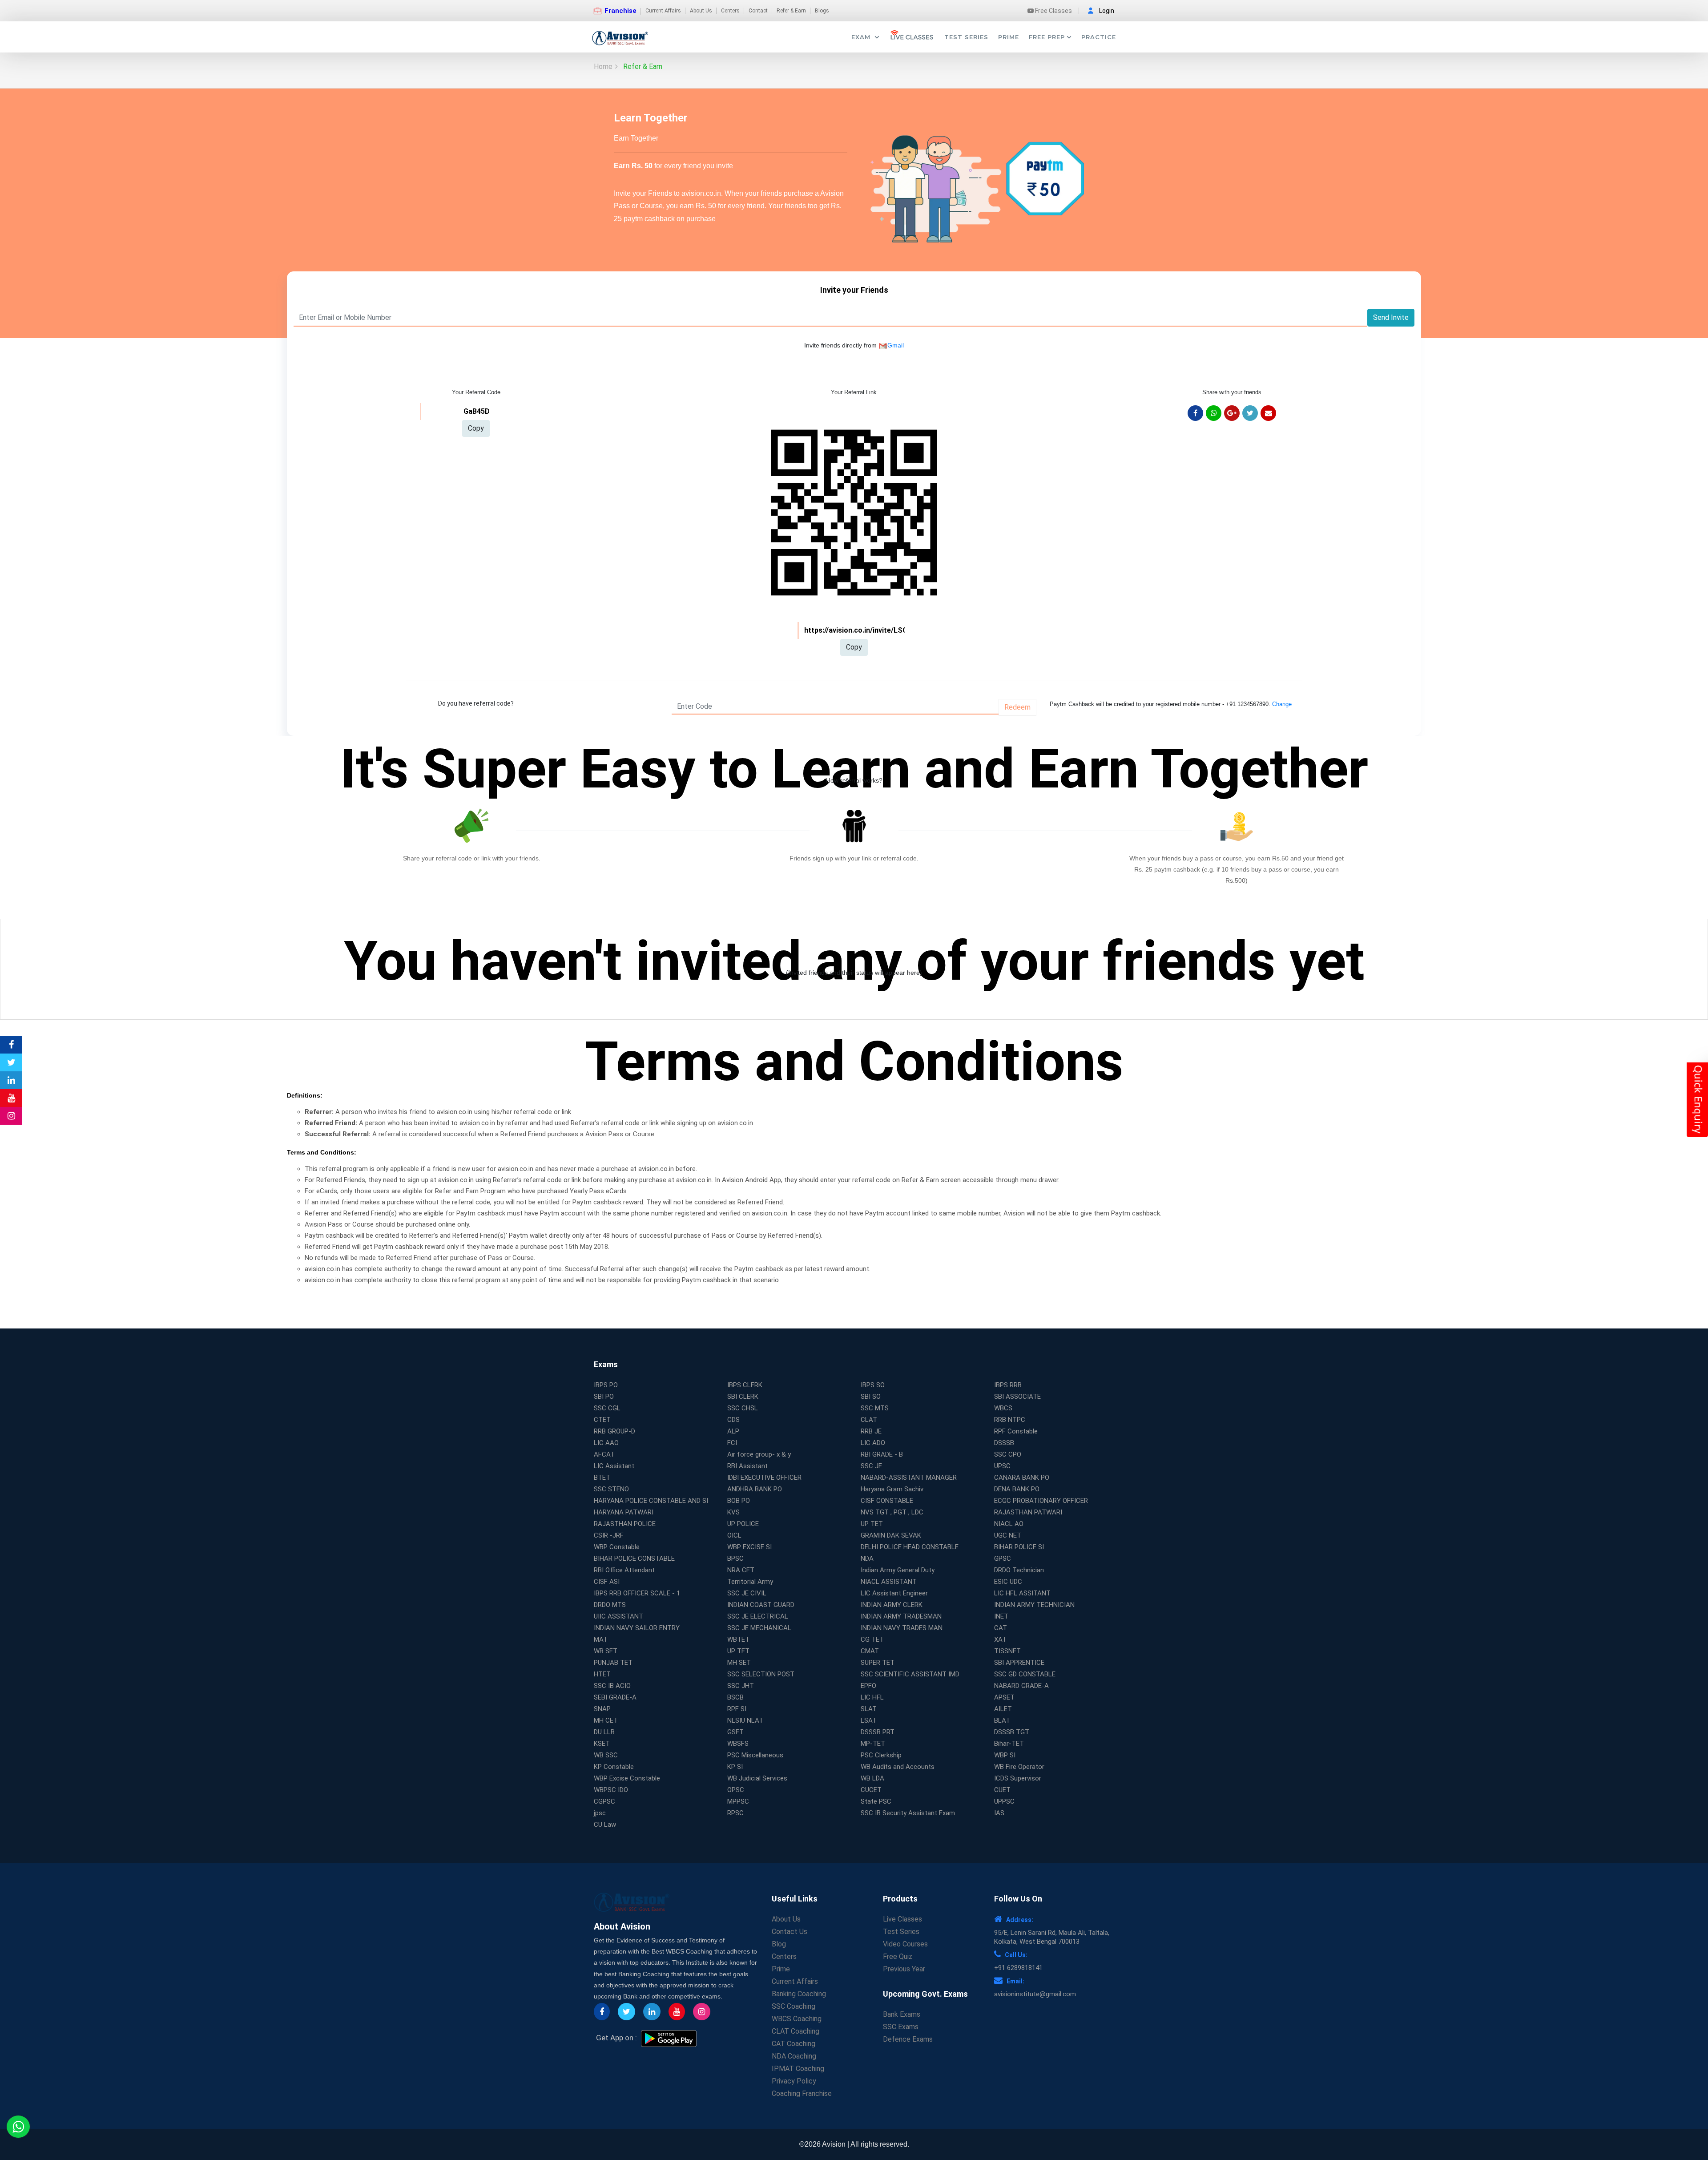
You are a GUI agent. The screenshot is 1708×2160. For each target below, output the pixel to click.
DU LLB (604, 1732)
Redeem (1017, 707)
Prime (1009, 37)
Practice (1099, 37)
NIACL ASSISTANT (889, 1582)
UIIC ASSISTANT (618, 1616)
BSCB (735, 1697)
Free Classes (1053, 11)
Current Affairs (663, 11)
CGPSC (604, 1801)
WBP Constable (617, 1547)
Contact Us (790, 1932)
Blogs (822, 11)
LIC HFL (872, 1697)
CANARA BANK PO (1022, 1478)
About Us (701, 11)
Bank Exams (902, 2014)
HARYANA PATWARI (624, 1512)
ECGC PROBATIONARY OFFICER (1041, 1501)
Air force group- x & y (759, 1454)
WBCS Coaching (797, 2019)
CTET (602, 1420)
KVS (733, 1512)
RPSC (735, 1813)
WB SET (606, 1651)
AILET (1003, 1709)
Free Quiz (898, 1956)
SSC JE (871, 1466)
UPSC (1002, 1466)
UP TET (872, 1524)
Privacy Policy (794, 2081)
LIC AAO (606, 1443)
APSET (1004, 1697)
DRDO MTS (610, 1605)
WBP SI (1005, 1755)
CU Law (605, 1825)
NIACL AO (1009, 1524)
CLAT (869, 1420)
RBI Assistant (747, 1466)
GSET (735, 1732)
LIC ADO (873, 1443)
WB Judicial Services (757, 1778)
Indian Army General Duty (898, 1570)
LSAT (869, 1720)
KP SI (735, 1767)
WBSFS (738, 1744)
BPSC (735, 1558)
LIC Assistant (614, 1466)
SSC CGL (607, 1408)
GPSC (1003, 1558)
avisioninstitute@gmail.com (1035, 1994)
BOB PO (739, 1501)
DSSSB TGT (1012, 1732)
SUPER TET (878, 1663)
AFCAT (604, 1454)
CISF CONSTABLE (887, 1501)
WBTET (738, 1639)
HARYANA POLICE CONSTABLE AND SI (651, 1501)
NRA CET (741, 1570)
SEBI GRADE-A (615, 1697)
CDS (733, 1420)
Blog (779, 1944)
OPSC (736, 1790)
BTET (602, 1478)
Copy (476, 428)
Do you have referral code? (476, 703)
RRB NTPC (1010, 1420)
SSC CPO (1008, 1454)
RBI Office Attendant (624, 1570)
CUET (1002, 1790)
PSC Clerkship (881, 1755)
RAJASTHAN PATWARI (1028, 1512)
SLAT (869, 1709)
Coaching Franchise (802, 2093)
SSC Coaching (794, 2006)
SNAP (602, 1709)
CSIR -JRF (609, 1535)
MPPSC (738, 1801)
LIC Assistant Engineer (894, 1593)
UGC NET (1008, 1535)
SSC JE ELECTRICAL (758, 1616)
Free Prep (1047, 37)
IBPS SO (873, 1385)
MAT (601, 1639)
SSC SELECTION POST (761, 1674)
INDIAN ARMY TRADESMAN (901, 1616)
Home (603, 67)
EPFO (868, 1686)
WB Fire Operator (1019, 1767)
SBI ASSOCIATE (1017, 1397)
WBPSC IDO (611, 1790)
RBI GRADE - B (882, 1454)
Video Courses (905, 1944)
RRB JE (871, 1431)
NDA (867, 1558)
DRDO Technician (1019, 1570)
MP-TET (873, 1744)
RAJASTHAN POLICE (625, 1524)
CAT (1001, 1628)
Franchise (620, 11)
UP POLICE (743, 1524)
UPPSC (1004, 1801)
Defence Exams (908, 2039)
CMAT (870, 1651)
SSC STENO (611, 1489)
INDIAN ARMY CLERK (892, 1605)
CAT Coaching (794, 2044)
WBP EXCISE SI (749, 1547)
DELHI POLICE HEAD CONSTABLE (910, 1547)
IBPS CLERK (745, 1385)
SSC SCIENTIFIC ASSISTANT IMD (910, 1674)
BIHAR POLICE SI (1019, 1547)
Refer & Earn (791, 11)
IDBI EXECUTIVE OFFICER (764, 1478)
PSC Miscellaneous (755, 1755)
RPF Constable (1016, 1431)
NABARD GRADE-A (1021, 1686)
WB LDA (872, 1778)
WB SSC (606, 1755)
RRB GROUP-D (614, 1431)
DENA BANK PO (1017, 1489)
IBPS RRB (1008, 1385)
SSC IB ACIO (612, 1686)
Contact (758, 11)
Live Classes (902, 1919)
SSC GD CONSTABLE (1025, 1674)
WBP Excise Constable (627, 1778)
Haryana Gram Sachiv (892, 1489)
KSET (602, 1744)
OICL (734, 1535)
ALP (733, 1431)
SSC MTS (875, 1408)
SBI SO (871, 1397)
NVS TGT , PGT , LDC (892, 1512)
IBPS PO (606, 1385)
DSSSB (1004, 1443)
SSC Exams (901, 2027)
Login (1107, 11)
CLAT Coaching (796, 2031)
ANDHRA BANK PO (755, 1489)
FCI (732, 1443)
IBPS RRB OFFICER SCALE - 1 (637, 1593)
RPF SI (737, 1709)
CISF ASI (607, 1582)
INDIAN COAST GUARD (761, 1605)
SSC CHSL (743, 1408)
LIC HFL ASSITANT (1022, 1593)
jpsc (600, 1813)
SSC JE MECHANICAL (759, 1628)
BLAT (1002, 1720)
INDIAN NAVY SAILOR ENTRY (637, 1628)
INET (1001, 1616)
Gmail (896, 345)
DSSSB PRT (878, 1732)
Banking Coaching (799, 1994)
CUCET (871, 1790)
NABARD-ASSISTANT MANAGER (909, 1478)
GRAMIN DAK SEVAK (891, 1535)
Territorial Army (750, 1582)
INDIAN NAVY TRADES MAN (902, 1628)
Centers (730, 11)
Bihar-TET (1009, 1744)
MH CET (606, 1720)
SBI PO (604, 1397)
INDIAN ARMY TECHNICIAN (1034, 1605)
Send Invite (1391, 317)
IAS (999, 1813)
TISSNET (1007, 1651)
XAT (1000, 1639)
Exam (862, 37)
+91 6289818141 (1018, 1968)
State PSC (876, 1801)
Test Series (966, 37)
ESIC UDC (1008, 1582)
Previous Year (904, 1969)
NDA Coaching (794, 2056)
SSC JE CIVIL (747, 1593)
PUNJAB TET (613, 1663)
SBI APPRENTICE (1019, 1663)
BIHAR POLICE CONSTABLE (634, 1558)
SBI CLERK (743, 1397)
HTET (602, 1674)
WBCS (1003, 1408)
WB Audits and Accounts (898, 1767)
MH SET (739, 1663)
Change (1282, 704)
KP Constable (614, 1767)
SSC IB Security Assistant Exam (908, 1813)
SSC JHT (741, 1686)
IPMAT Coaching (798, 2069)
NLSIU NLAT (745, 1720)
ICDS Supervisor (1018, 1778)
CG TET (872, 1639)
